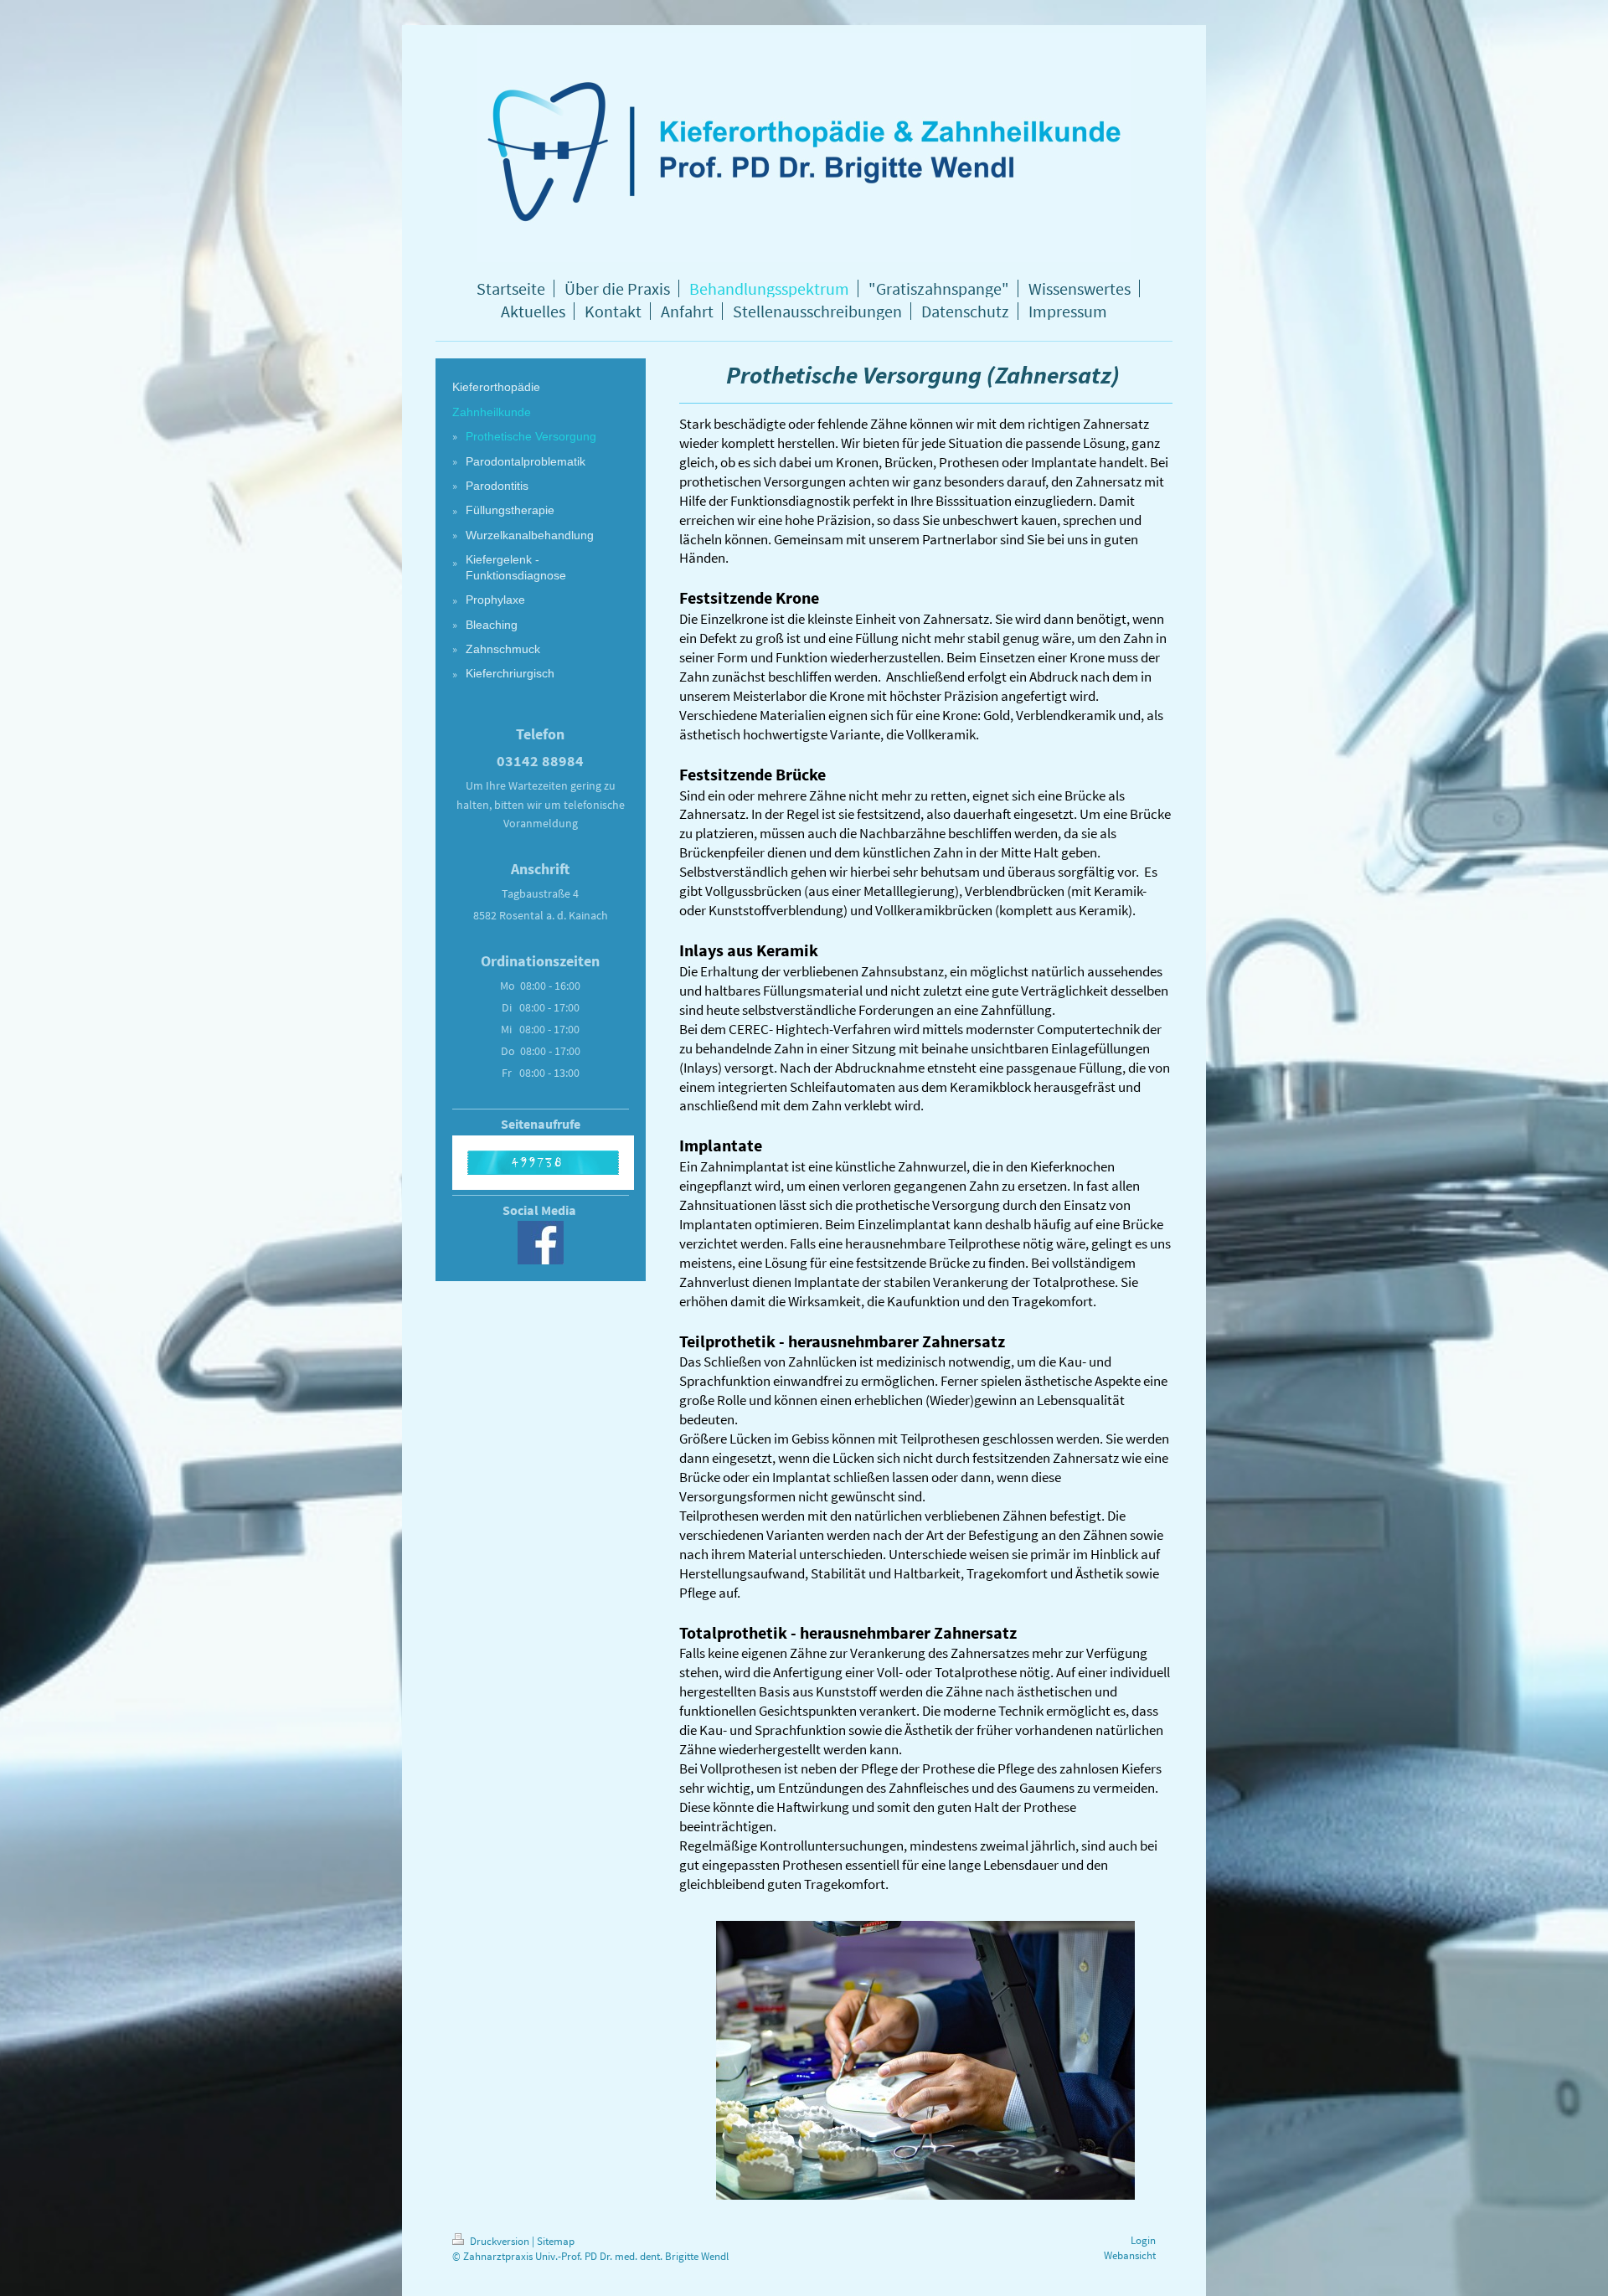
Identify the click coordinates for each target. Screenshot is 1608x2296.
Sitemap (556, 2241)
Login (1143, 2240)
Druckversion (500, 2241)
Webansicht (1130, 2255)
